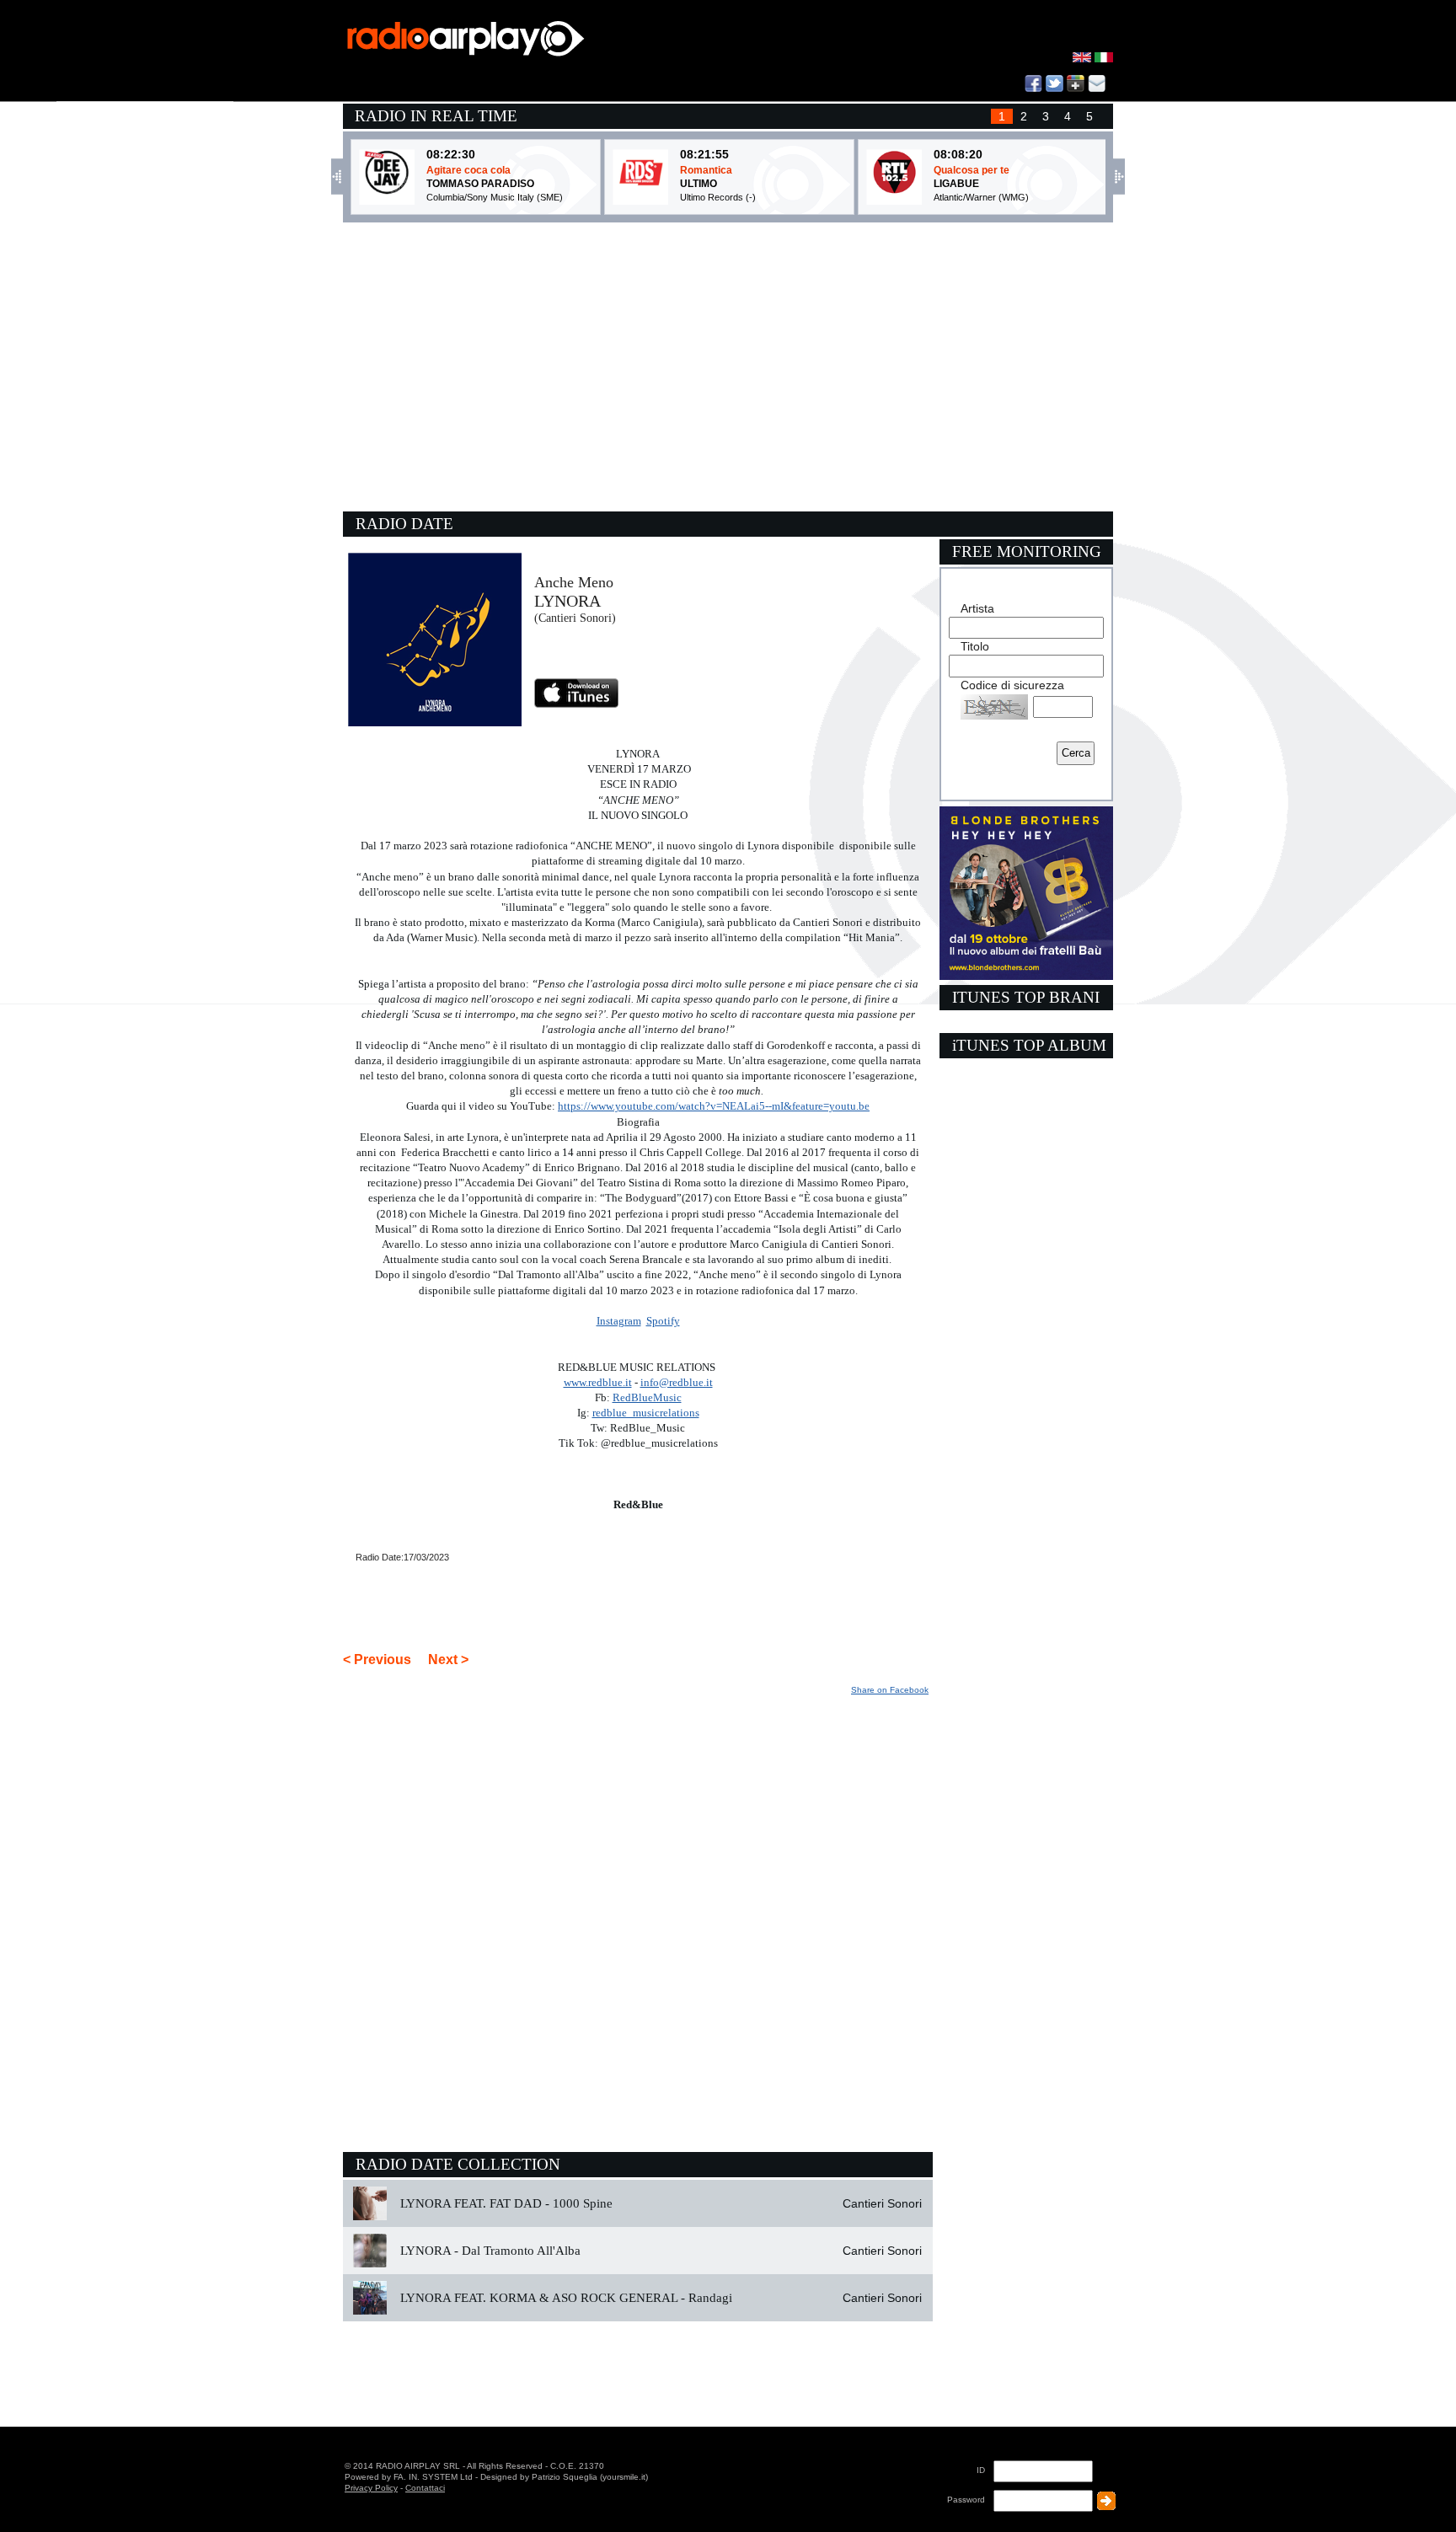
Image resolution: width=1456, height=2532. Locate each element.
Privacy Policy (371, 2488)
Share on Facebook (890, 1690)
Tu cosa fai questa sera (482, 170)
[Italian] (1104, 59)
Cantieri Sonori (882, 2204)
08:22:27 (704, 154)
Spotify (663, 1321)
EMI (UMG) (957, 197)
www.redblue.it (598, 1382)
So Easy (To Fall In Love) (992, 170)
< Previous (377, 1659)
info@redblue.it (677, 1382)
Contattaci (425, 2488)
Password (966, 2500)
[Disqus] (638, 1909)
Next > (448, 1659)
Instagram (619, 1321)
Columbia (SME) (460, 197)
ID (981, 2470)
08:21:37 (451, 154)
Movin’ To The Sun (723, 170)
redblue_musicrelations (646, 1413)
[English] (1084, 59)
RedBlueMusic (647, 1397)
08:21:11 (958, 154)
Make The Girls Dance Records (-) (752, 197)
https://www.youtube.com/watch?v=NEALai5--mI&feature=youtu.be (714, 1106)
